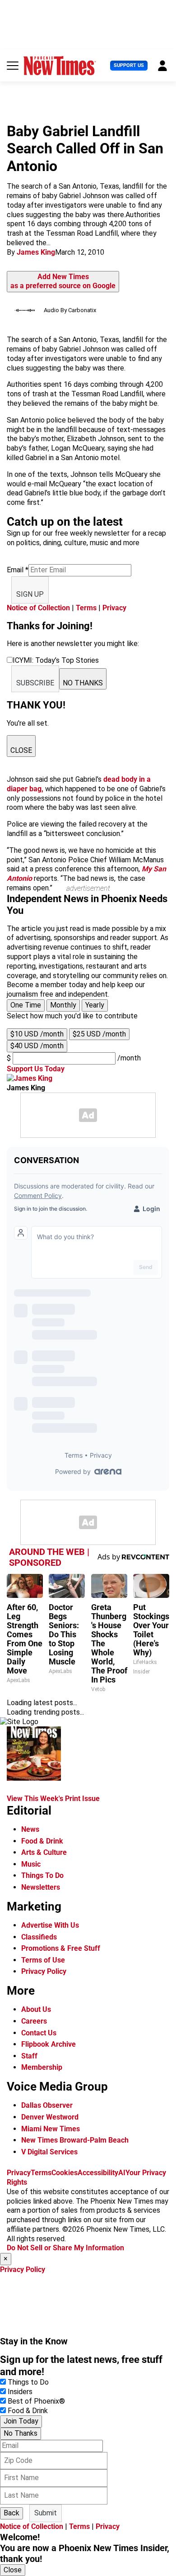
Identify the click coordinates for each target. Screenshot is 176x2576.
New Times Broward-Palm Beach (75, 2140)
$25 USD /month (99, 1034)
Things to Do (28, 2382)
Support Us (129, 65)
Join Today (21, 2421)
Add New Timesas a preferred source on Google (63, 281)
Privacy (114, 608)
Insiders (20, 2392)
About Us (36, 2009)
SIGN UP (30, 594)
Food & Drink (42, 1841)
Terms (86, 608)
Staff (29, 2056)
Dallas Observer (47, 2105)
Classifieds (39, 1937)
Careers (34, 2021)
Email (18, 570)
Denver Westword (50, 2117)
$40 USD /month (37, 1046)
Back (12, 2513)
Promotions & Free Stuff (61, 1948)
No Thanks (21, 2433)
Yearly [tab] (95, 1005)
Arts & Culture (44, 1852)
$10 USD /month (37, 1034)
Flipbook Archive (49, 2044)
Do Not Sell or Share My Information (65, 2248)
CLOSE (21, 750)
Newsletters (41, 1887)
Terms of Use (43, 1960)
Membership (42, 2067)
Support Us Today (36, 1069)
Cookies (65, 2173)
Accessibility (98, 2173)
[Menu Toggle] (13, 66)
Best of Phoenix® (36, 2401)
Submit (46, 2513)
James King (36, 252)
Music (31, 1864)
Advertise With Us (50, 1925)
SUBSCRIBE (35, 683)
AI (122, 2173)
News (30, 1829)
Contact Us (39, 2033)
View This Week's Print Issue (53, 1799)
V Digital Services (49, 2152)
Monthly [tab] (63, 1005)
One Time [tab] (26, 1005)
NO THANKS (83, 683)
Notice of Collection (38, 608)
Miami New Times (51, 2129)
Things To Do (42, 1875)
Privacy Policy (44, 1971)
